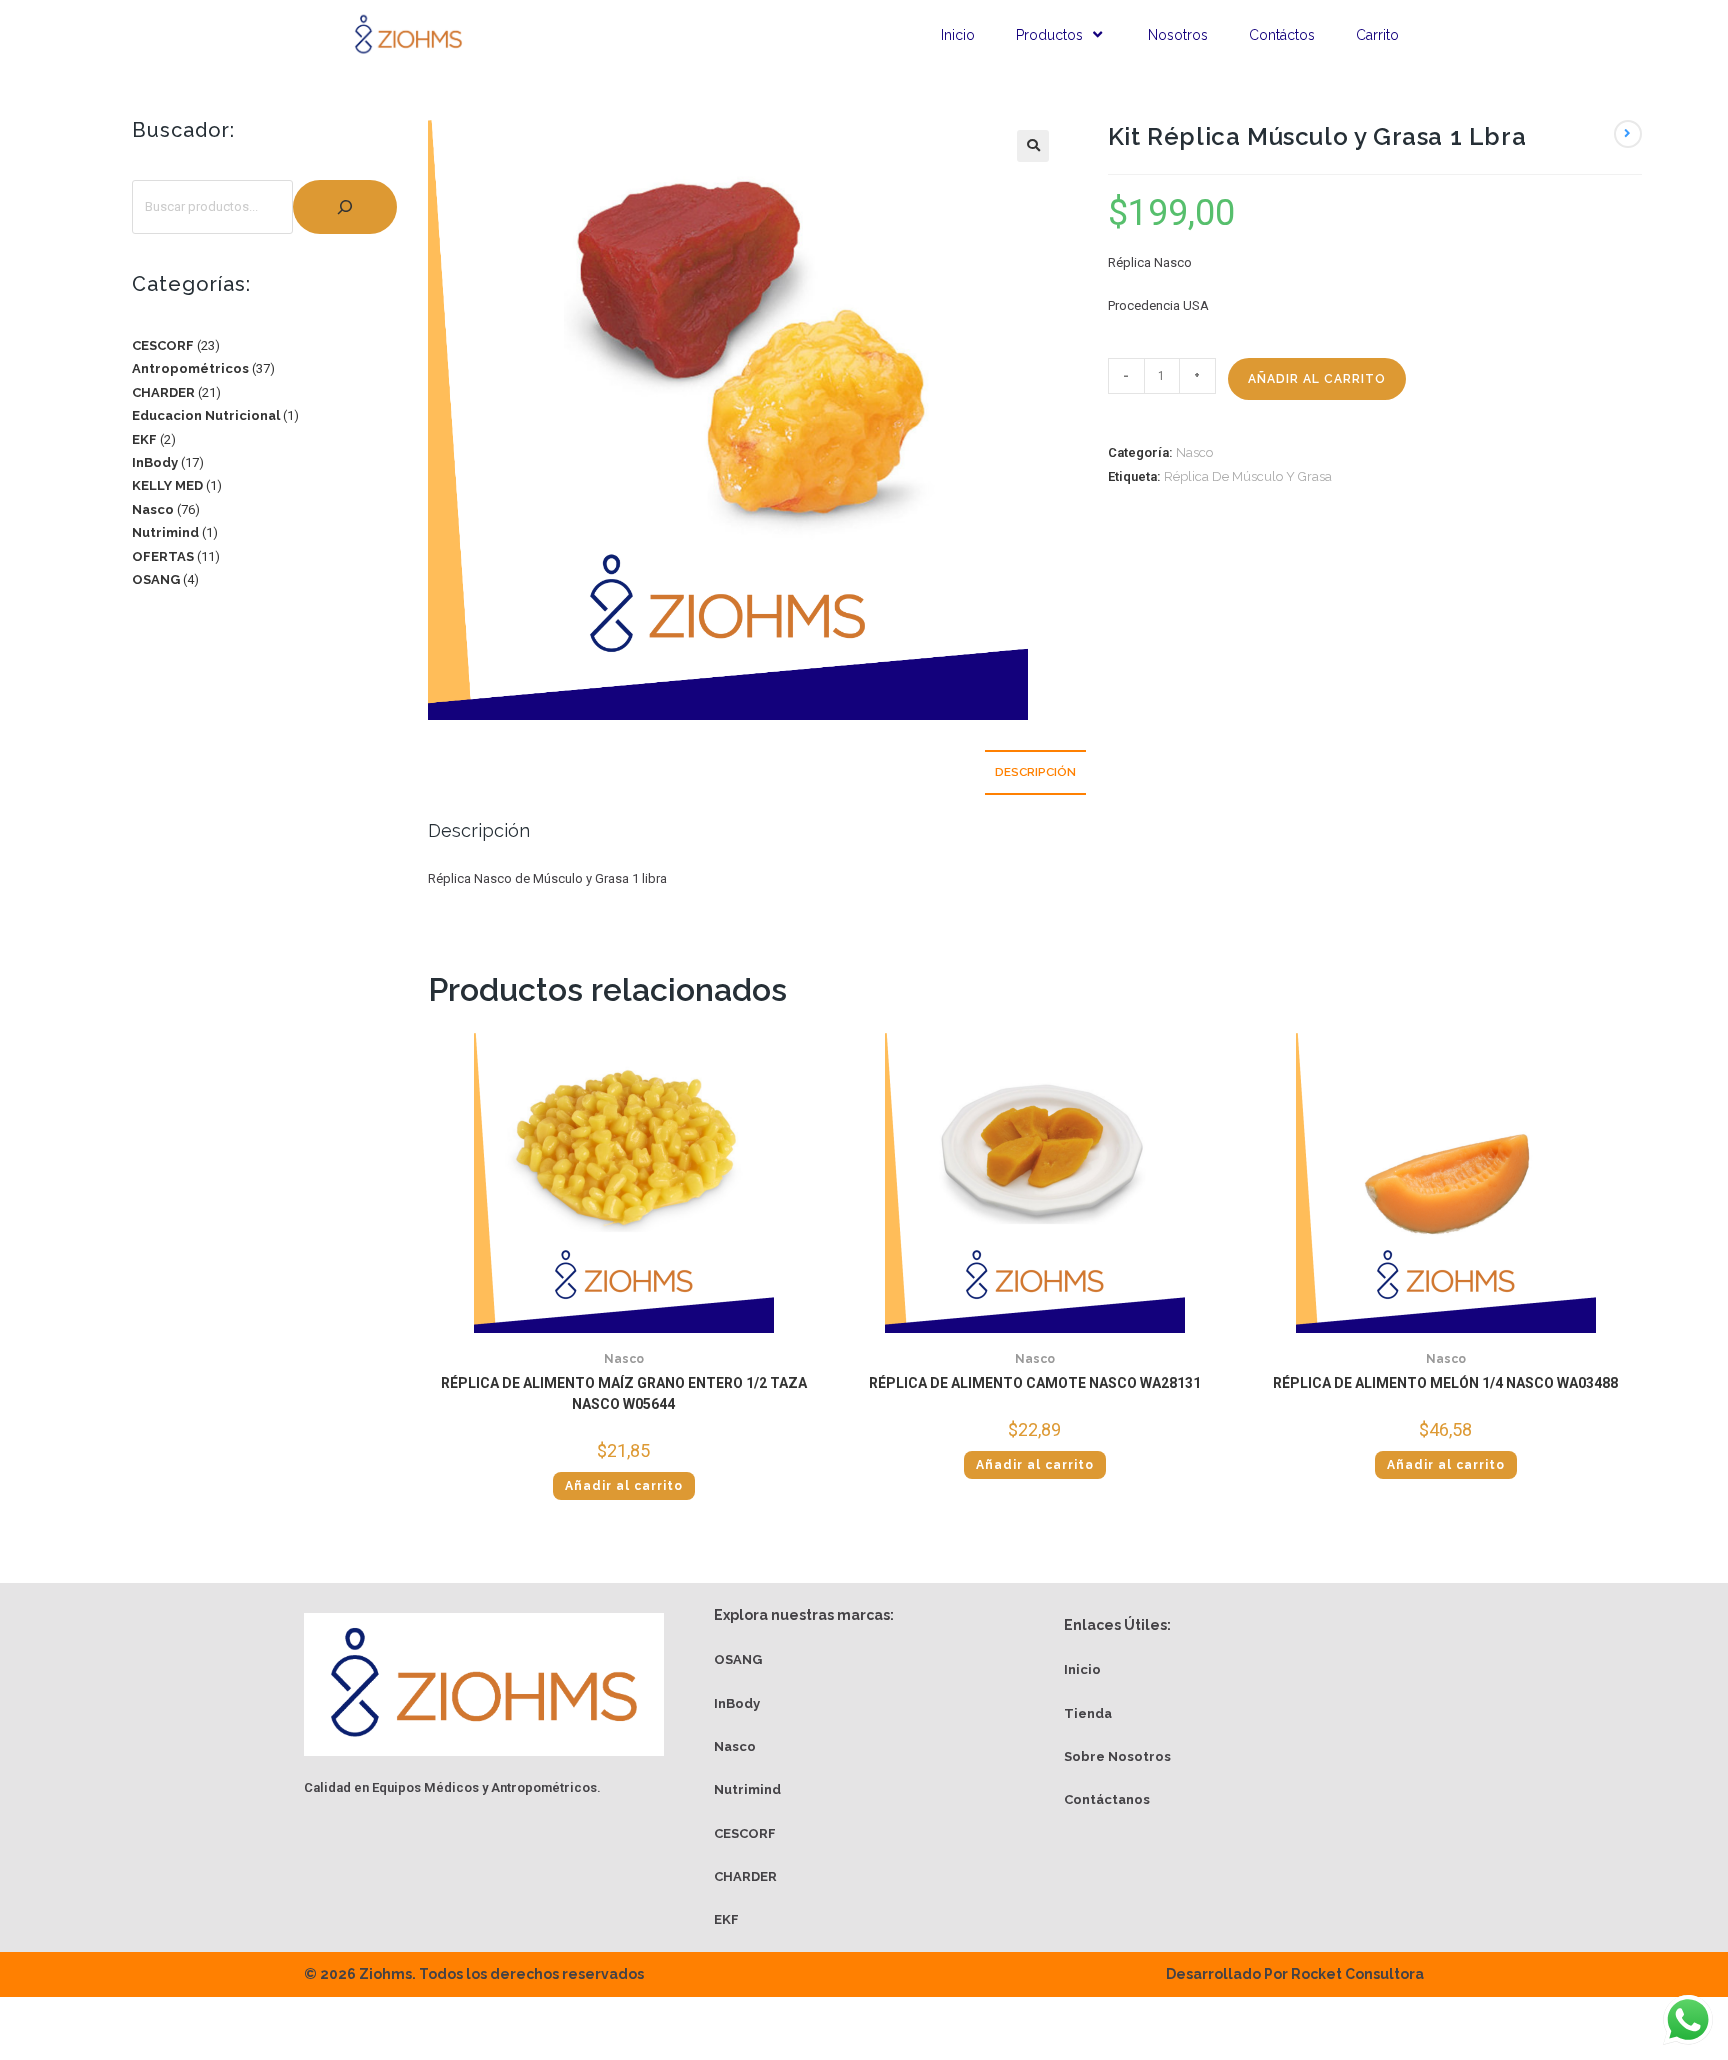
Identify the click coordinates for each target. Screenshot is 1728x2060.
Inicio (958, 35)
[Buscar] (345, 207)
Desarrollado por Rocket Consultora (1295, 1974)
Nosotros (1178, 35)
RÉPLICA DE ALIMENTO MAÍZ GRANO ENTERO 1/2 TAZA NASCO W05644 (624, 1393)
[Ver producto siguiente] (1628, 134)
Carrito (1377, 35)
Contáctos (1282, 35)
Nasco (1194, 452)
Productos (1049, 35)
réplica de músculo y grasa (1248, 476)
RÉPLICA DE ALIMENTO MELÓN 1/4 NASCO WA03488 (1445, 1383)
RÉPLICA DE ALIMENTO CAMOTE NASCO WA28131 (1035, 1383)
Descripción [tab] (1035, 772)
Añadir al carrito (1317, 379)
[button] (1033, 146)
